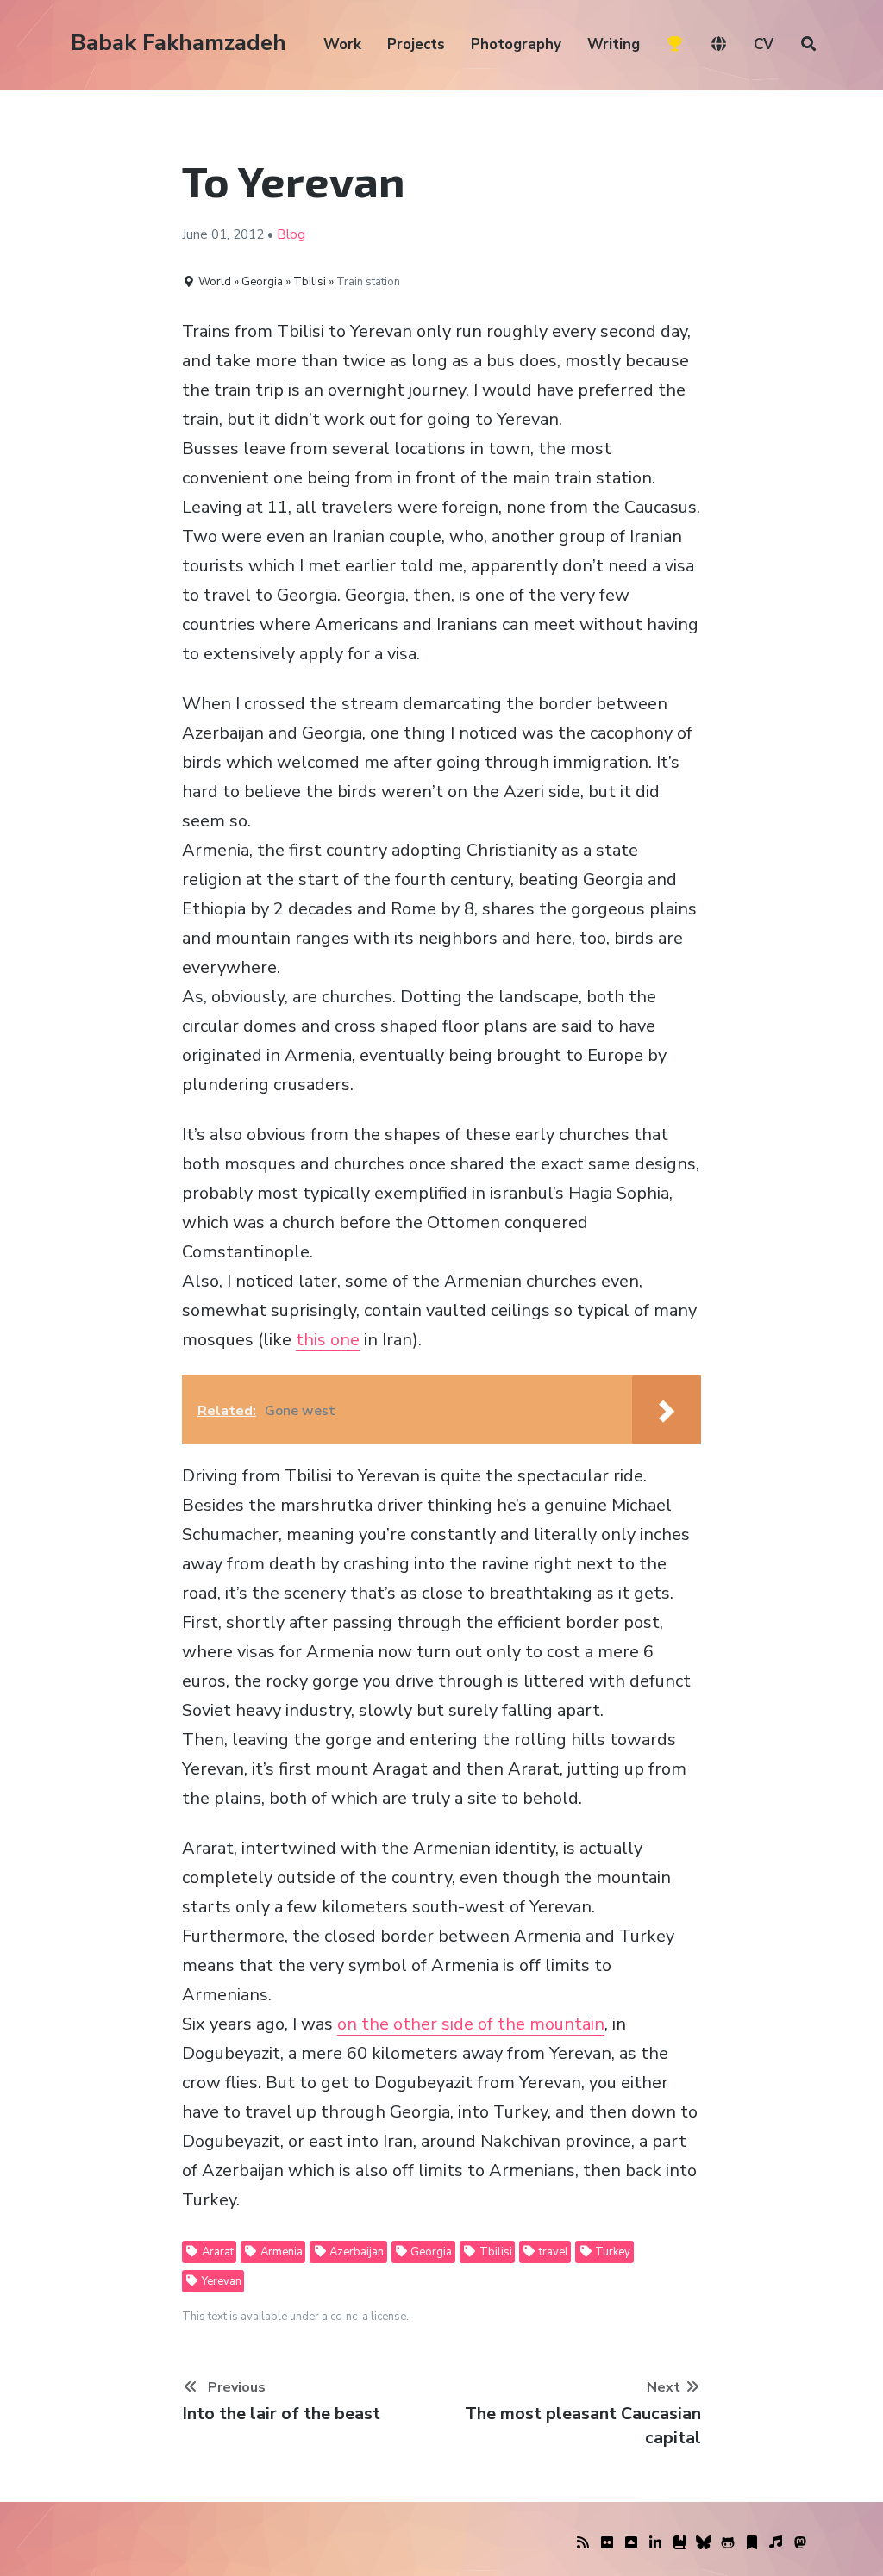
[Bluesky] (704, 2543)
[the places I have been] (631, 2543)
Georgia (430, 2252)
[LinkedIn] (655, 2543)
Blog (291, 234)
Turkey (611, 2252)
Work (342, 44)
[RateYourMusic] (776, 2543)
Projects (416, 44)
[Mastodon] (800, 2543)
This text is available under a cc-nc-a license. (295, 2317)
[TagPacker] (752, 2543)
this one (328, 1340)
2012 (248, 234)
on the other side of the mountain (471, 2024)
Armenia (280, 2252)
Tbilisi (495, 2252)
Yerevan (220, 2281)
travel (552, 2252)
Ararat (216, 2252)
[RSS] (583, 2543)
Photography (516, 44)
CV (764, 44)
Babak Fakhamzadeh (178, 43)
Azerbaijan (355, 2252)
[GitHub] (728, 2543)
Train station (368, 282)
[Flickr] (607, 2543)
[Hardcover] (679, 2543)
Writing (614, 44)
